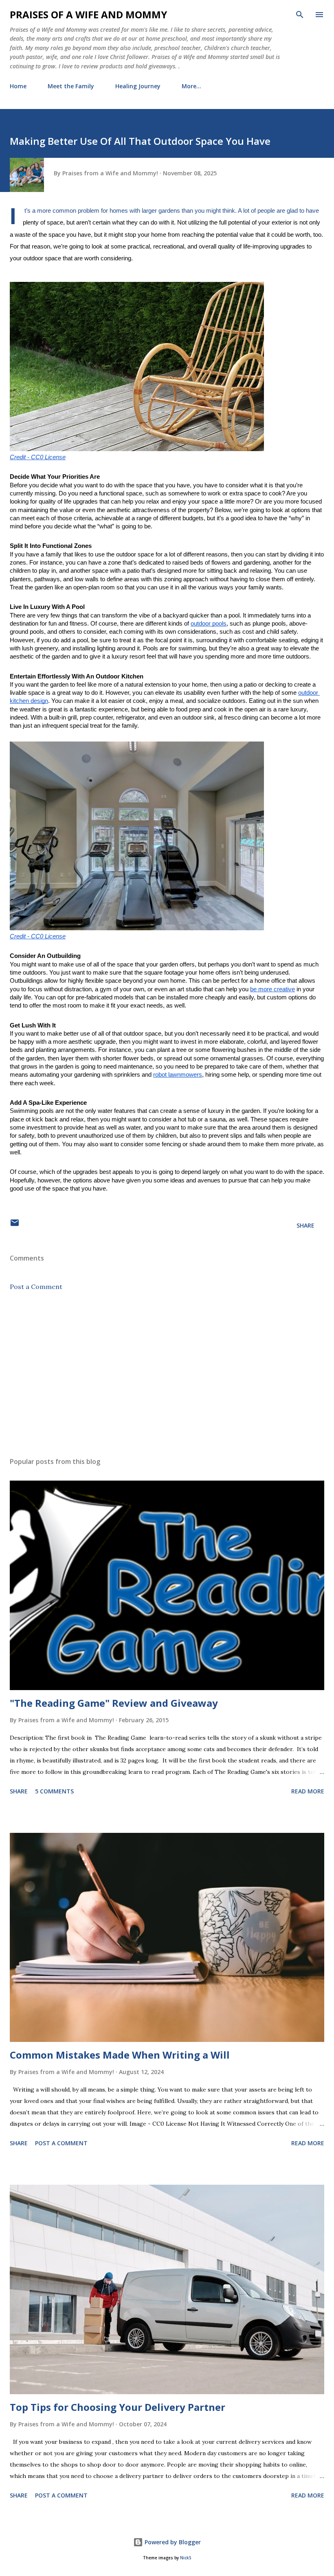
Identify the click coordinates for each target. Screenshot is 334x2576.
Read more (308, 1791)
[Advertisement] (167, 1374)
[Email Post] (15, 1225)
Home (18, 86)
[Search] (300, 15)
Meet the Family (71, 86)
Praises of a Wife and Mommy (88, 14)
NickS (186, 2558)
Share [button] (305, 1225)
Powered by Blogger (172, 2542)
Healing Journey (138, 86)
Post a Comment (36, 1287)
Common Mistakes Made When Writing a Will (120, 2055)
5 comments (54, 1791)
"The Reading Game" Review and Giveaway (114, 1703)
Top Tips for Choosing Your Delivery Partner (118, 2407)
